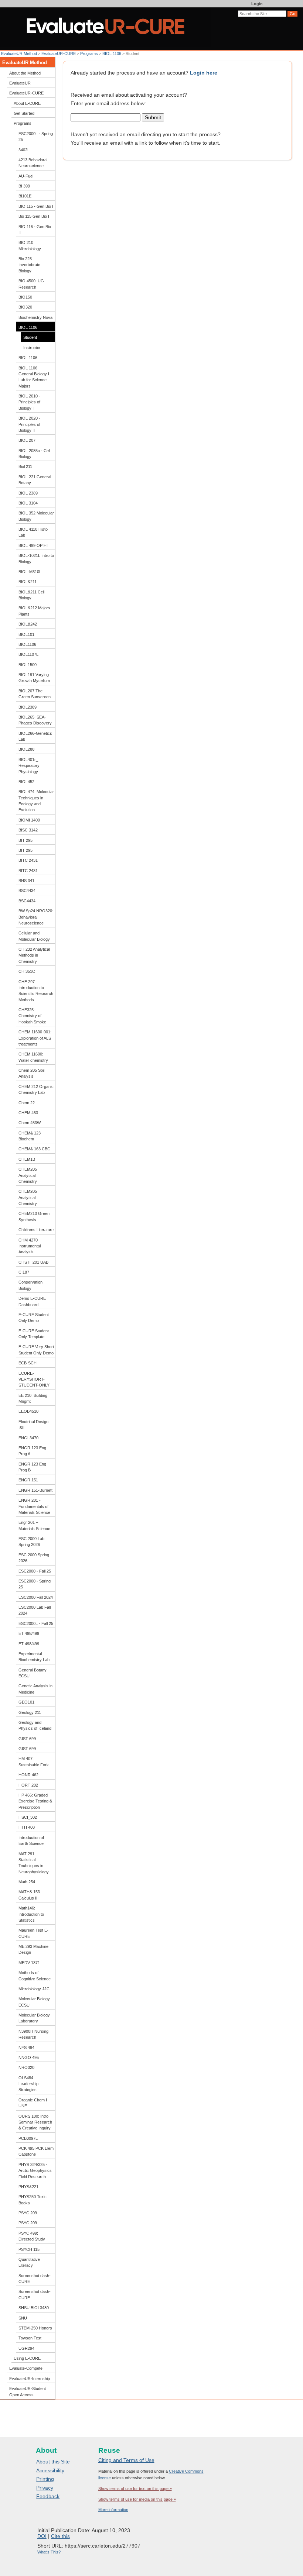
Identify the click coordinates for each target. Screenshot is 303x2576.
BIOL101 (26, 634)
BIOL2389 (28, 707)
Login (257, 4)
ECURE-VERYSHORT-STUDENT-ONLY (34, 1379)
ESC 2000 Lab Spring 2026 (31, 1542)
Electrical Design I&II (33, 1425)
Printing (45, 2479)
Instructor (32, 348)
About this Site (53, 2462)
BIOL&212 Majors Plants (34, 611)
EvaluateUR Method (19, 54)
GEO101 (26, 1702)
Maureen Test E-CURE (33, 1933)
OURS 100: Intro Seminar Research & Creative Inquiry (35, 2122)
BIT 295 (25, 840)
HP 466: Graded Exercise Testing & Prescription (35, 1801)
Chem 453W (30, 1123)
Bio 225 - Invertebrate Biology (29, 265)
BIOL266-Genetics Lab (35, 736)
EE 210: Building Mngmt (33, 1398)
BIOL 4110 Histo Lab (33, 532)
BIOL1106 (27, 644)
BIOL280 (26, 749)
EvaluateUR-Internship (30, 2379)
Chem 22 (27, 1103)
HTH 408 (27, 1827)
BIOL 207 (27, 440)
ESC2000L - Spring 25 (36, 137)
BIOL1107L (28, 654)
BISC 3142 (28, 830)
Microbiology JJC (34, 1989)
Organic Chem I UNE (33, 2103)
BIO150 (25, 297)
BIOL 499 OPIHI (33, 545)
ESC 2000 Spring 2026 (34, 1558)
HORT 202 (28, 1785)
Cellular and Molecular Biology (34, 936)
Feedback (48, 2496)
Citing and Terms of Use (126, 2460)
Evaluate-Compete (26, 2368)
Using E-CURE (27, 2358)
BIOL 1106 (112, 54)
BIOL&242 (28, 624)
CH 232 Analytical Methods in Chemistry (34, 955)
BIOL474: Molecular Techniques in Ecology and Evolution (36, 801)
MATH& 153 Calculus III (29, 1895)
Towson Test (30, 2338)
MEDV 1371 (29, 1963)
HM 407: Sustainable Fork (34, 1761)
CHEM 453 (28, 1113)
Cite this (60, 2536)
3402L (24, 150)
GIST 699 (27, 1739)
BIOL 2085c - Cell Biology (34, 454)
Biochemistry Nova (35, 317)
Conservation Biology (30, 1285)
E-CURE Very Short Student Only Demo (36, 1350)
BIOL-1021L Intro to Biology (36, 558)
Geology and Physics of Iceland (35, 1725)
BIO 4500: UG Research (31, 284)
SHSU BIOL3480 (34, 2308)
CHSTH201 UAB (33, 1262)
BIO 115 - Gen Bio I (36, 206)
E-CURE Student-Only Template (34, 1334)
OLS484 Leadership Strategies (28, 2084)
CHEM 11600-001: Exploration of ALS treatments (35, 1038)
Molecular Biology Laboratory (34, 2018)
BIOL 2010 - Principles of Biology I (29, 402)
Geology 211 (30, 1712)
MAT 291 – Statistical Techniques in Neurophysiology (34, 1863)
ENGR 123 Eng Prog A (32, 1451)
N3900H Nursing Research (33, 2034)
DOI (42, 2536)
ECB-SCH (28, 1363)
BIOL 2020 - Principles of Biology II (29, 424)
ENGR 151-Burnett (35, 1490)
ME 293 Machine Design (33, 1949)
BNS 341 (26, 881)
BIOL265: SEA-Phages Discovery (35, 720)
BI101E (25, 196)
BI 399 (24, 186)
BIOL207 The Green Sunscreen (35, 694)
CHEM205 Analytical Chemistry (28, 1175)
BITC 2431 (28, 860)
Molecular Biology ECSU (34, 2002)
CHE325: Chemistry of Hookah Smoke (32, 1016)
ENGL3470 (28, 1438)
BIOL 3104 (28, 503)
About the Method (25, 73)
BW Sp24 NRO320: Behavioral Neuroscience (36, 917)
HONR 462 (28, 1775)
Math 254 (27, 1882)
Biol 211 (25, 466)
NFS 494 (26, 2048)
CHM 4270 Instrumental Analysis (30, 1246)
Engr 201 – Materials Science (34, 1525)
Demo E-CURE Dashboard (32, 1301)
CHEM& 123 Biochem (30, 1136)
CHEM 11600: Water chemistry (33, 1057)
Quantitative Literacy (29, 2262)
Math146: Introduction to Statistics (31, 1914)
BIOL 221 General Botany (35, 480)
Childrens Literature (36, 1230)
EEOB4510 (28, 1411)
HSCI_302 (28, 1817)
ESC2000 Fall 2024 (36, 1597)
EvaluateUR (20, 83)
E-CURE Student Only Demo (34, 1318)
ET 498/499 (29, 1633)
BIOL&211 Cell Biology (31, 595)
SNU (23, 2318)
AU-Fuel (26, 176)
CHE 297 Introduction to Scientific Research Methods (36, 991)
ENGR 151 (28, 1480)
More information (113, 2510)
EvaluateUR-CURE (59, 54)
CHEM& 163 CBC (34, 1149)
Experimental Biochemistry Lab (34, 1657)
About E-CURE (27, 103)
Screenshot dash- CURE (35, 2279)
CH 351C (27, 971)
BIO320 (25, 307)
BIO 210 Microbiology (30, 245)
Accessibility (50, 2470)
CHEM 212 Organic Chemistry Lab (36, 1089)
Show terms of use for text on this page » (135, 2489)
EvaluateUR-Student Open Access (28, 2391)
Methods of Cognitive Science (35, 1976)
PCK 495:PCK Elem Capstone (36, 2151)
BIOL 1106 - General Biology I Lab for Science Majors (34, 377)
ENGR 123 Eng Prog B (32, 1467)
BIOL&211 (28, 582)
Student (30, 337)
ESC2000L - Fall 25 (36, 1623)
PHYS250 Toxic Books (33, 2200)
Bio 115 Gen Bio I (34, 216)
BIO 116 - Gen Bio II (35, 230)
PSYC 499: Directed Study (32, 2236)
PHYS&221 (28, 2187)
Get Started (24, 113)
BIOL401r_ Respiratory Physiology (29, 766)
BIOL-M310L (30, 572)
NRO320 (26, 2067)
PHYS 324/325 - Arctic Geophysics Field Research (35, 2171)
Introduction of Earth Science (31, 1840)
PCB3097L (28, 2138)
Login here (204, 73)
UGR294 (26, 2348)
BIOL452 (26, 782)
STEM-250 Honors (35, 2328)
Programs (89, 54)
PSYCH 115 (29, 2249)
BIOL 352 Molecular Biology (36, 516)
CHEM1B (27, 1159)
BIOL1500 (28, 665)
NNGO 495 (29, 2057)
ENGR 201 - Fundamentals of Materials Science (34, 1506)
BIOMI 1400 (29, 820)
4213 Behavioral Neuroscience (33, 163)
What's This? (49, 2552)
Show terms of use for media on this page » (137, 2499)
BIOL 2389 (28, 493)
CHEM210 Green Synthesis (34, 1216)
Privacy (45, 2488)
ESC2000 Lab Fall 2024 (35, 1610)
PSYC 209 (28, 2213)
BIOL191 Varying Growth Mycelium (34, 678)
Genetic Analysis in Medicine (35, 1689)
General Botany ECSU (33, 1673)
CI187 (24, 1272)
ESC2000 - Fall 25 (35, 1571)
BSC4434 (27, 891)
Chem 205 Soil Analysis (31, 1073)
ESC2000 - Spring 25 (35, 1584)
